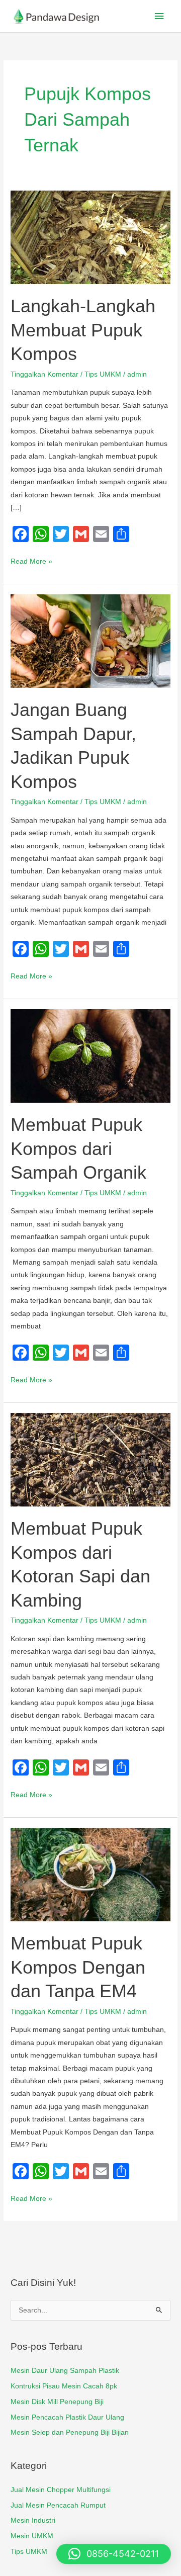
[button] (114, 2554)
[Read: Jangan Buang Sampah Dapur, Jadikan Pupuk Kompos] (90, 641)
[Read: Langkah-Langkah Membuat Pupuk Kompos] (90, 237)
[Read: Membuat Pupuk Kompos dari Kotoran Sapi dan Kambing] (90, 1459)
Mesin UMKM (32, 2536)
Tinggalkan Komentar (44, 374)
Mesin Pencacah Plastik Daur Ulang (67, 2417)
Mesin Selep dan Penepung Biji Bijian (70, 2432)
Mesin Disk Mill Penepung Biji (57, 2402)
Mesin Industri (33, 2520)
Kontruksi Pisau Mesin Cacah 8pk (64, 2386)
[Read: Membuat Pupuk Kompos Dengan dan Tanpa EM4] (90, 1874)
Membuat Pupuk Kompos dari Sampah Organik (78, 1148)
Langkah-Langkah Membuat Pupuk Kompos (83, 330)
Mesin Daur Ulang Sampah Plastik (65, 2371)
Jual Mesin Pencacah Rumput (58, 2505)
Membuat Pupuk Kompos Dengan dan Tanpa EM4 (78, 1967)
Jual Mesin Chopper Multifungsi (61, 2490)
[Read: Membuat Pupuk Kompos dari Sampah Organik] (90, 1056)
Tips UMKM (103, 374)
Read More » (31, 560)
